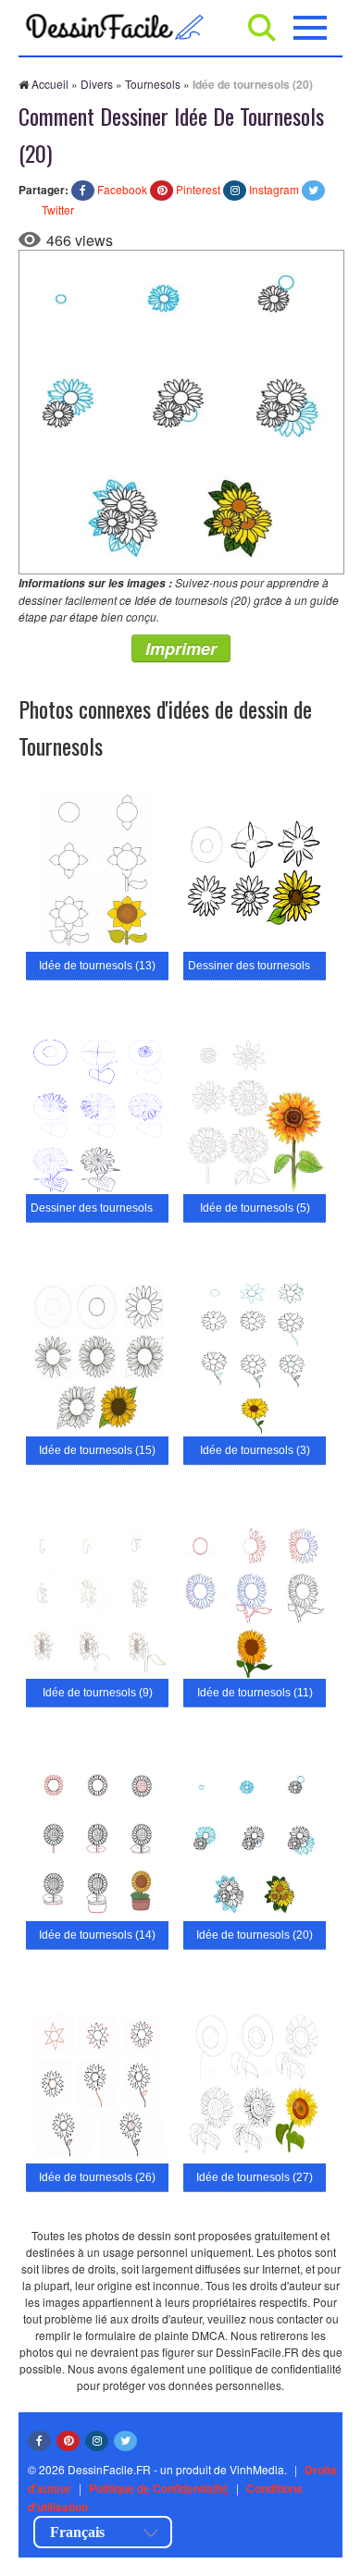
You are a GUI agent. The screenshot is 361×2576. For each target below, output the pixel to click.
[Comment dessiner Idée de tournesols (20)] (181, 410)
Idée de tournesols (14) (97, 1935)
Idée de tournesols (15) (97, 1450)
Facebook (122, 189)
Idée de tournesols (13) (97, 966)
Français (77, 2532)
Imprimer (181, 648)
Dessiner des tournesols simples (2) (121, 1208)
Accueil (50, 84)
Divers (97, 84)
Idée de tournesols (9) (98, 1693)
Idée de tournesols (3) (255, 1450)
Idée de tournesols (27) (255, 2177)
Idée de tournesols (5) (255, 1208)
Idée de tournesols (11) (255, 1693)
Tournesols (153, 84)
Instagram (274, 189)
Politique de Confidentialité (159, 2488)
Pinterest (198, 189)
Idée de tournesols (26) (97, 2177)
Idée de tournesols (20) (255, 1935)
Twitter (58, 210)
